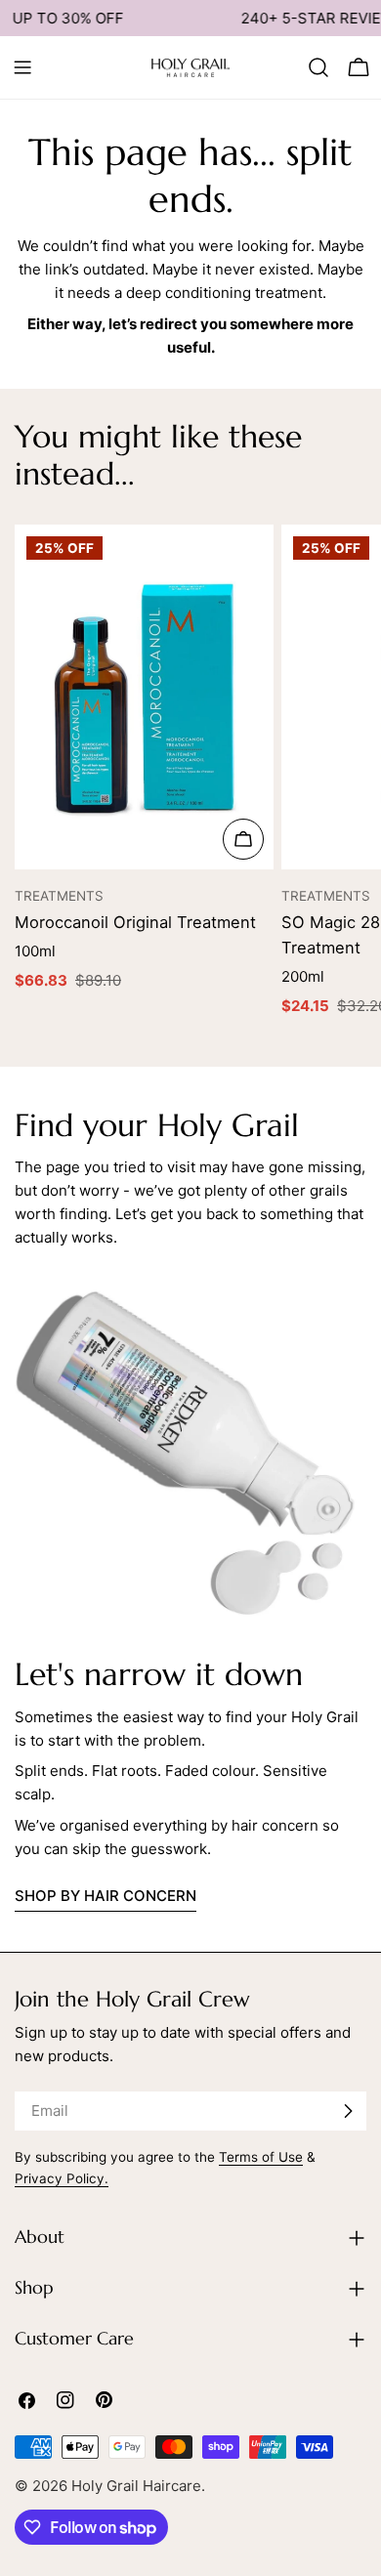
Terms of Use (261, 2157)
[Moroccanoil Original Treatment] (144, 697)
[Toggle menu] (22, 67)
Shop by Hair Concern (106, 1896)
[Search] (318, 67)
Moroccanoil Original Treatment (135, 922)
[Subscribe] (348, 2111)
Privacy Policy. (62, 2178)
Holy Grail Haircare (136, 2486)
